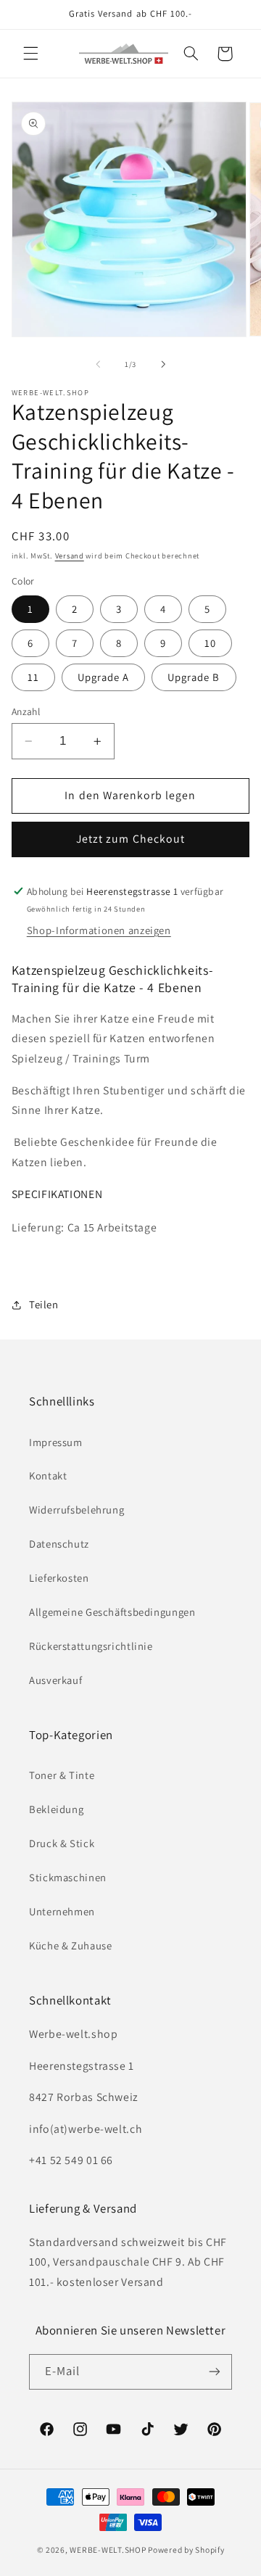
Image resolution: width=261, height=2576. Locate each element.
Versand (70, 556)
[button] (30, 54)
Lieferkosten (59, 1578)
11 (33, 677)
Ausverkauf (55, 1680)
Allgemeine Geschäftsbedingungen (112, 1612)
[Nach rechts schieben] (163, 365)
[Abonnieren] (215, 2372)
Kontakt (48, 1475)
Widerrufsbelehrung (76, 1510)
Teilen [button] (44, 1304)
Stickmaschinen (68, 1877)
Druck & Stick (62, 1843)
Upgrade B (194, 677)
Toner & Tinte (62, 1775)
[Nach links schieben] (98, 365)
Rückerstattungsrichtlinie (91, 1646)
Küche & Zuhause (70, 1945)
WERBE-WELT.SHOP (108, 2550)
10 (210, 643)
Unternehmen (62, 1911)
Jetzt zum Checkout (130, 839)
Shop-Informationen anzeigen (99, 930)
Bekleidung (56, 1809)
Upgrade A (103, 677)
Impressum (56, 1442)
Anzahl (26, 711)
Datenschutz (59, 1544)
